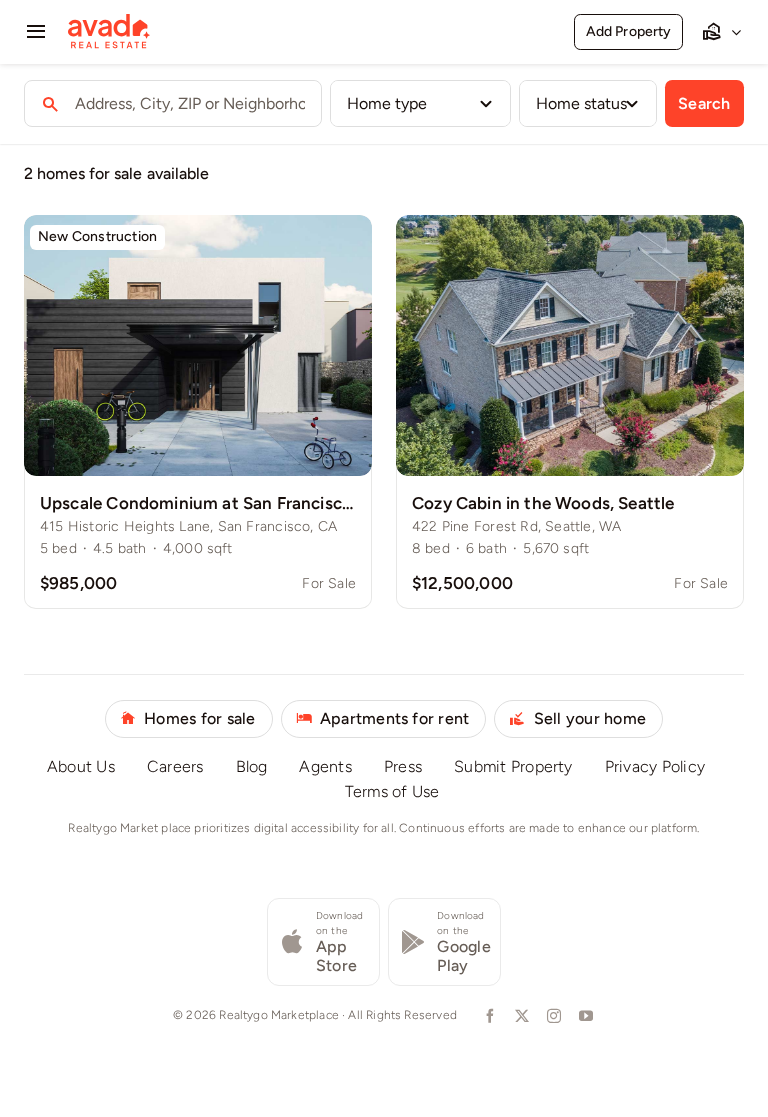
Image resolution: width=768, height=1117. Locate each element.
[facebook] (488, 1016)
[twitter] (520, 1016)
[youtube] (584, 1016)
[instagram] (552, 1016)
